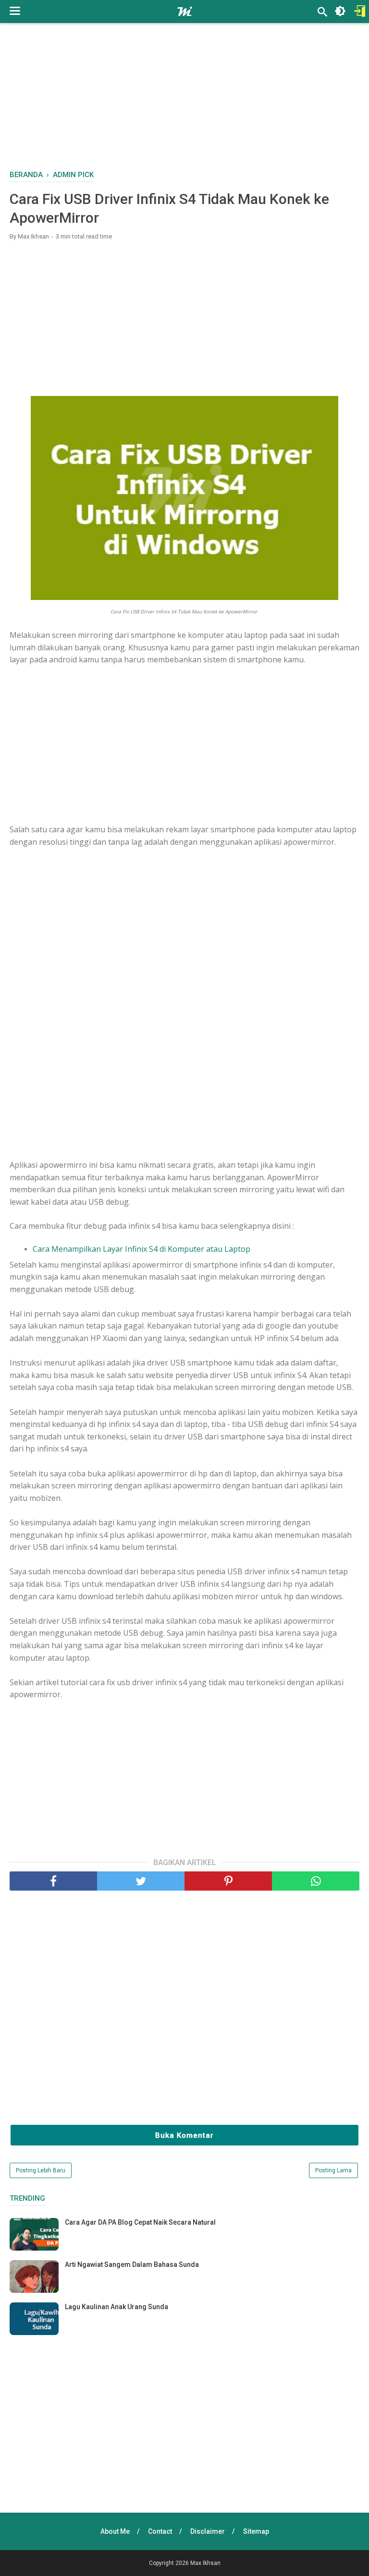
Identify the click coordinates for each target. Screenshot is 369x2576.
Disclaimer (208, 2531)
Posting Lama (333, 2170)
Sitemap (256, 2531)
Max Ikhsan (205, 2563)
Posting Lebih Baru (41, 2170)
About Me (115, 2531)
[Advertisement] (189, 101)
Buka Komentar (184, 2135)
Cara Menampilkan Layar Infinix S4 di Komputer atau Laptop (141, 1249)
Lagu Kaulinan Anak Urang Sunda (117, 2307)
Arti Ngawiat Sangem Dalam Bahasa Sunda (132, 2264)
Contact (160, 2531)
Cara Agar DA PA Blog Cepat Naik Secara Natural (140, 2222)
